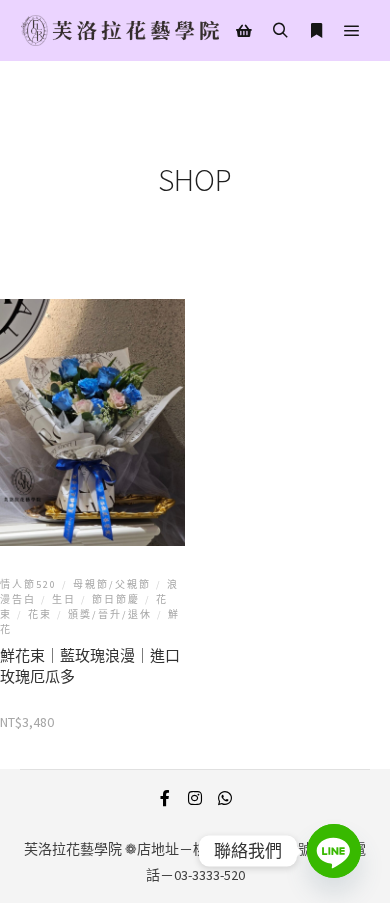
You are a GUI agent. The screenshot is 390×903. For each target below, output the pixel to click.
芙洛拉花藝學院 (73, 849)
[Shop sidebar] (244, 31)
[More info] (316, 31)
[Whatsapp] (225, 798)
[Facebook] (165, 798)
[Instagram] (195, 798)
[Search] (280, 31)
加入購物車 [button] (93, 473)
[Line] (334, 851)
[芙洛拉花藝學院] (120, 30)
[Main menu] (352, 31)
